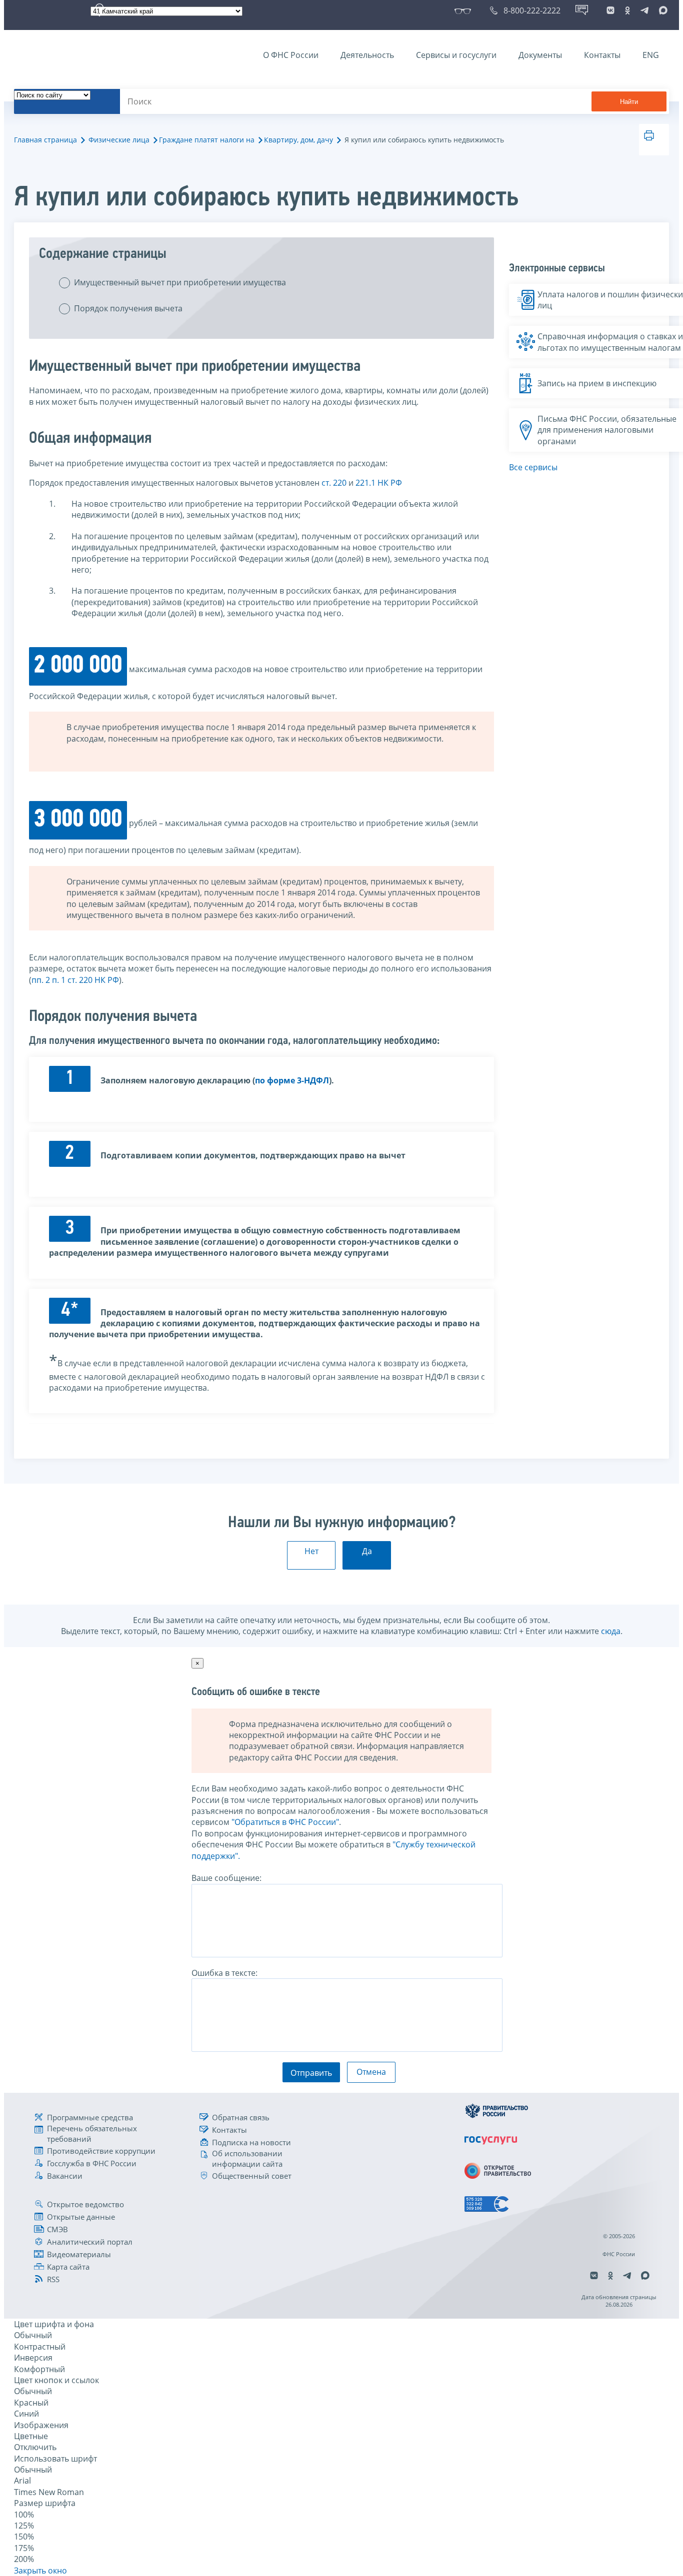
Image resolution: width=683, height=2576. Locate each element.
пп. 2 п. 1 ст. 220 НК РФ (75, 980)
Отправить (311, 2073)
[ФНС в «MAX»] (661, 10)
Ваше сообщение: (226, 1878)
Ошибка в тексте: (224, 1973)
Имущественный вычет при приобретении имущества (180, 282)
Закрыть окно (40, 2571)
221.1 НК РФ (379, 483)
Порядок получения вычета (128, 308)
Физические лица (119, 140)
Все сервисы (533, 467)
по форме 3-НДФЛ (292, 1080)
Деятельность (367, 55)
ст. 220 (334, 483)
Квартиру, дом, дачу (298, 140)
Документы (540, 55)
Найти (629, 102)
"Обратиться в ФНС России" (285, 1822)
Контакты (602, 55)
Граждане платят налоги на (207, 140)
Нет (311, 1551)
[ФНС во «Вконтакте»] (610, 10)
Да (367, 1551)
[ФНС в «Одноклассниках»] (627, 10)
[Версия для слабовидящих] (465, 10)
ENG (651, 55)
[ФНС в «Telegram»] (644, 10)
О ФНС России (291, 55)
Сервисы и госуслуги (456, 55)
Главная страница (45, 140)
